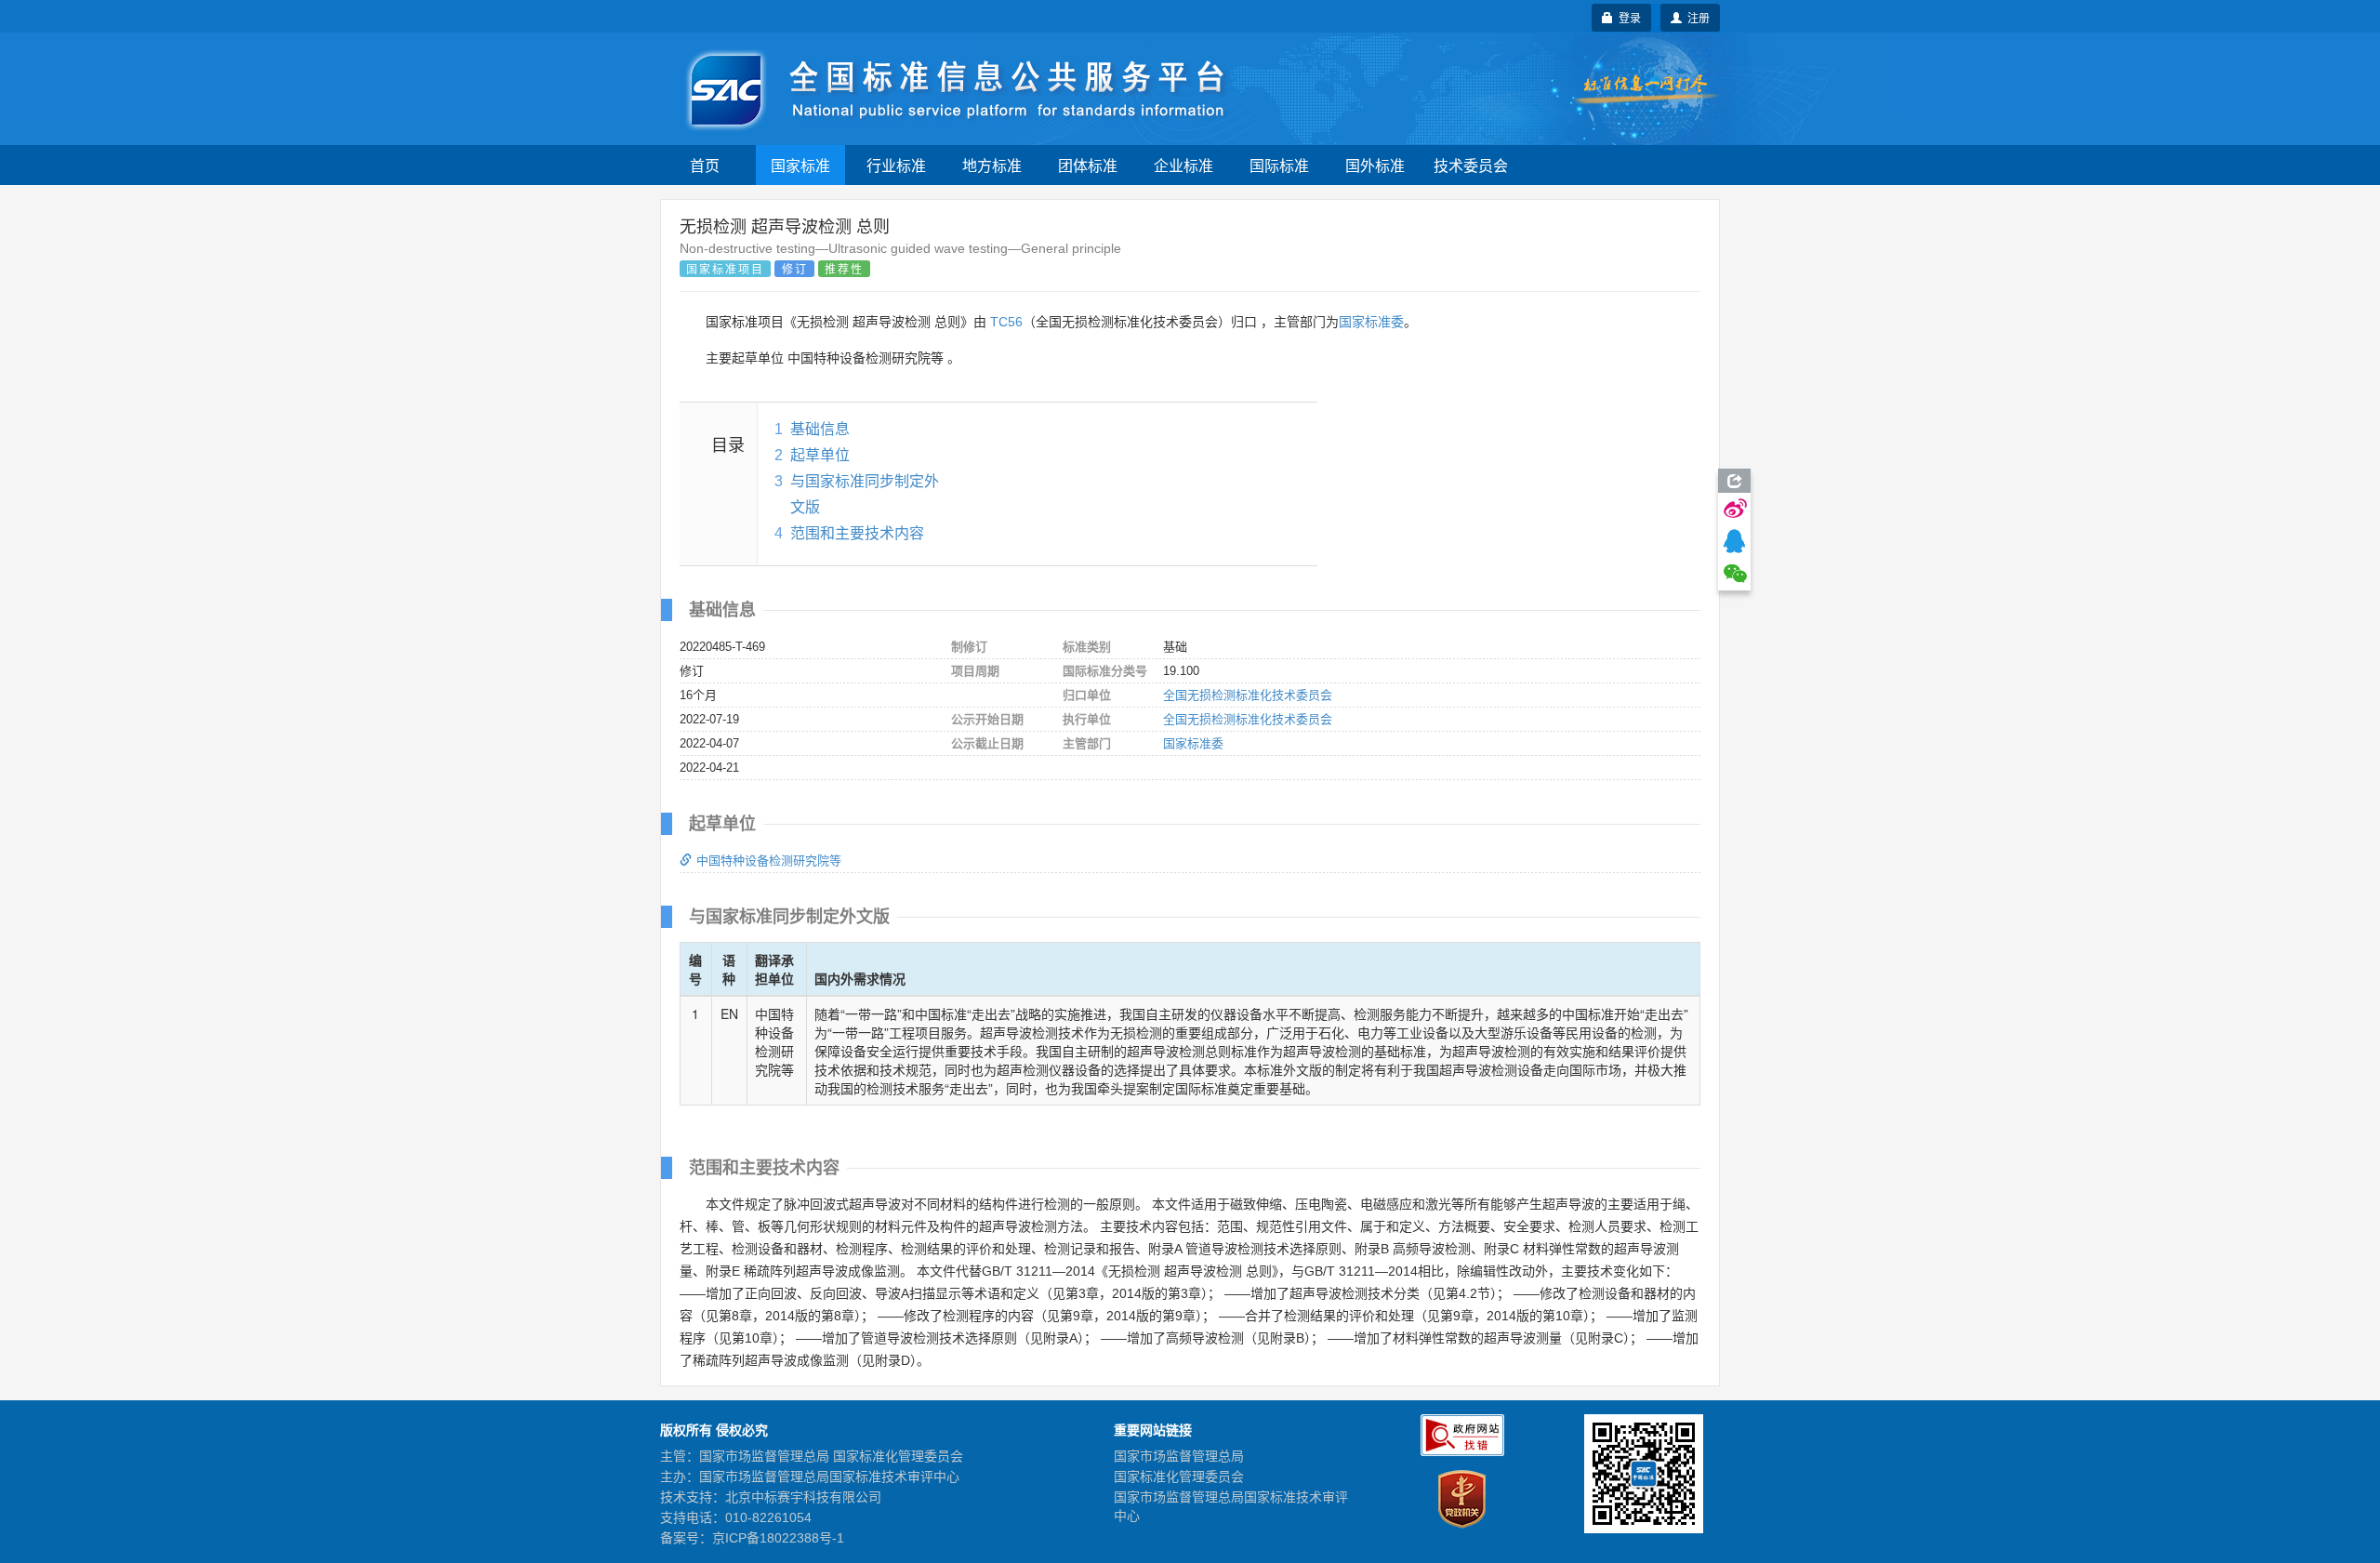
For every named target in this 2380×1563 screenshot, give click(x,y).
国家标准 (800, 165)
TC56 (1006, 322)
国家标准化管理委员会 (1179, 1477)
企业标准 (1183, 165)
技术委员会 (1471, 165)
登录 (1627, 17)
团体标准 (1088, 165)
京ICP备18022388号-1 (778, 1538)
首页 (705, 165)
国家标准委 (1371, 322)
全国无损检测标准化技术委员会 (1248, 695)
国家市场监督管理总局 (1179, 1456)
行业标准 (896, 165)
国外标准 (1375, 165)
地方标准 (992, 165)
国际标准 (1279, 165)
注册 (1696, 17)
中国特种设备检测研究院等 (769, 861)
